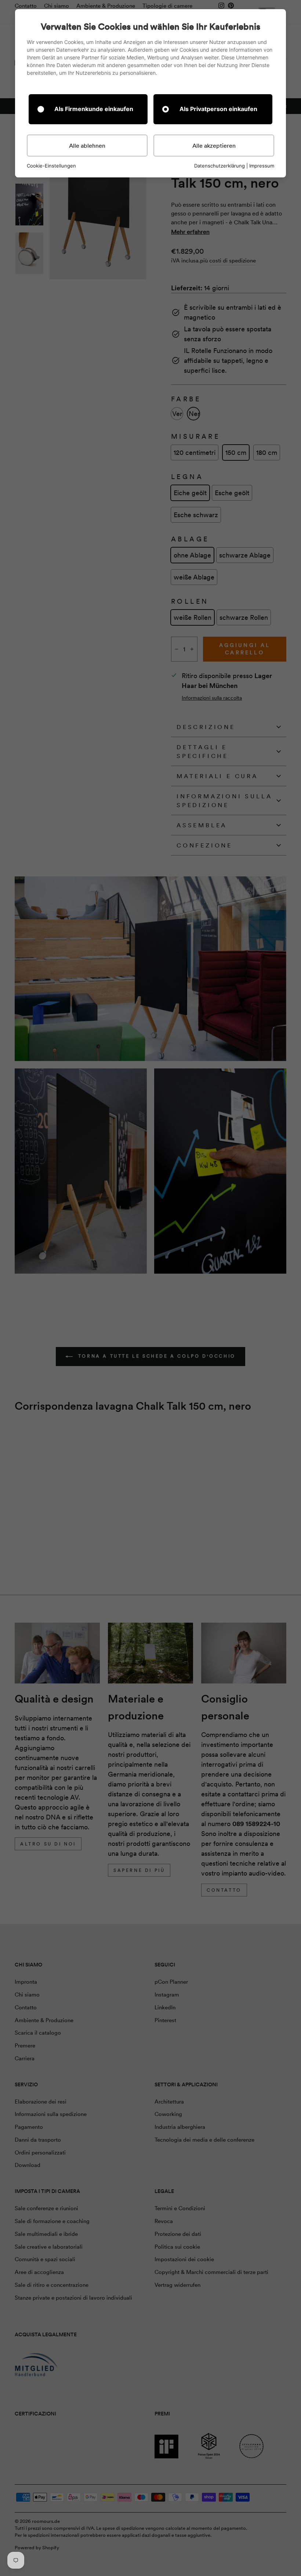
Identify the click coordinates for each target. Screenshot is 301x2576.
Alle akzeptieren (214, 146)
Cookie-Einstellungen (51, 166)
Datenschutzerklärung (220, 166)
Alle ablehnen (87, 146)
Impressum (262, 166)
